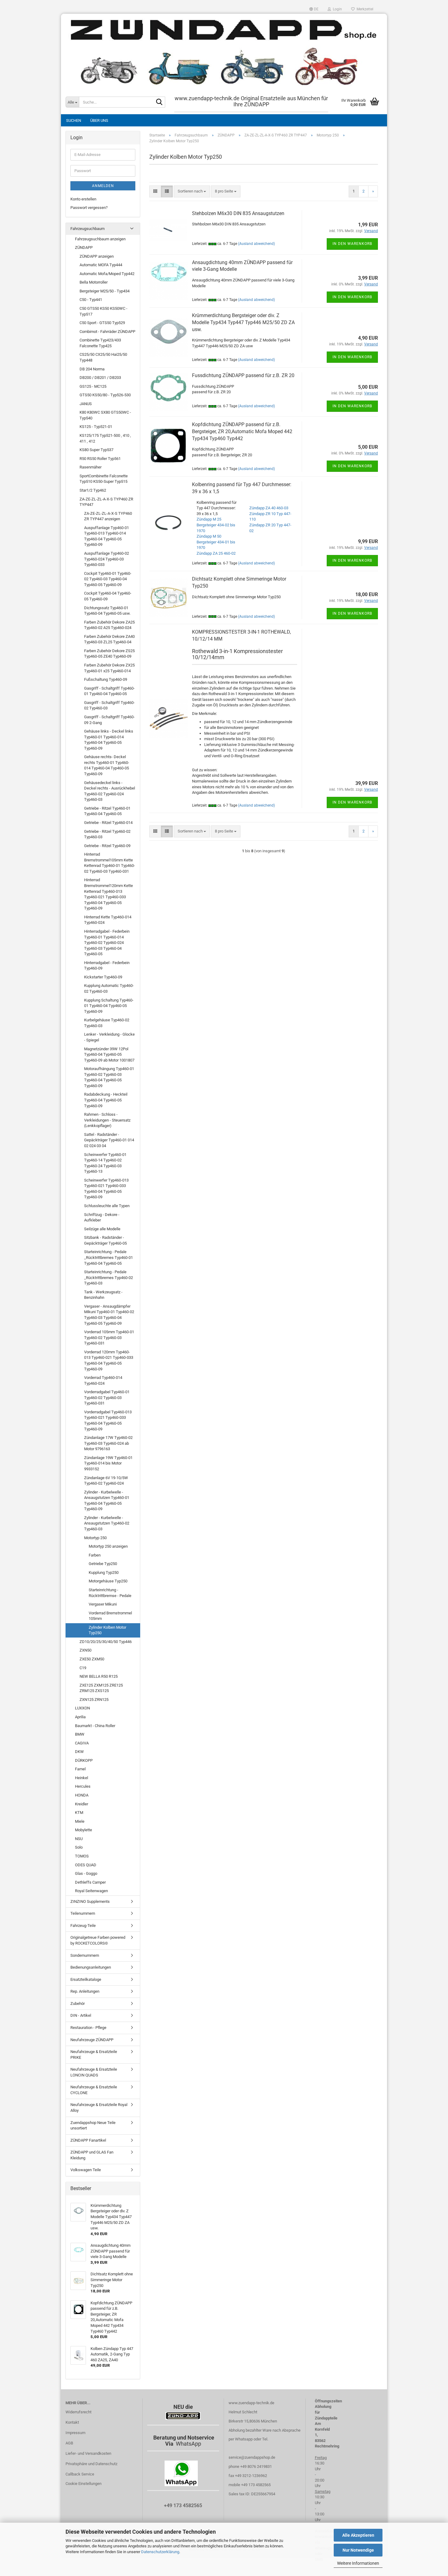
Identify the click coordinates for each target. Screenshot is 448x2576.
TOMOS (82, 1856)
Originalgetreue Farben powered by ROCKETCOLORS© (98, 1940)
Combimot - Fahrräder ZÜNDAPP (107, 332)
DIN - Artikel (81, 2015)
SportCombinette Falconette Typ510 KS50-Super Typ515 (104, 479)
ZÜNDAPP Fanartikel (88, 2140)
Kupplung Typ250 (104, 1572)
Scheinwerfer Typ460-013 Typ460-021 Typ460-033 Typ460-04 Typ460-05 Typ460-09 (106, 1189)
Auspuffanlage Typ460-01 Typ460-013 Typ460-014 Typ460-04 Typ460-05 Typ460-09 (107, 536)
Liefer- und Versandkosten (88, 2453)
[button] (314, 9)
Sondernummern (85, 1955)
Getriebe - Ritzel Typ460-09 (107, 846)
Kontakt (72, 2422)
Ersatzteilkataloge (86, 1979)
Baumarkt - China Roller (95, 1726)
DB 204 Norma (92, 369)
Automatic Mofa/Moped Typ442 (107, 274)
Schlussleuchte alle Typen (107, 1206)
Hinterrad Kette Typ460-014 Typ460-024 (108, 920)
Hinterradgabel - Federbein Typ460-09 (107, 966)
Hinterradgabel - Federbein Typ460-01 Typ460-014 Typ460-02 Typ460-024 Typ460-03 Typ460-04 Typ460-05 (107, 943)
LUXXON (82, 1708)
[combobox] (192, 191)
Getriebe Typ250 (103, 1564)
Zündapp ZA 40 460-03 (269, 508)
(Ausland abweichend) (256, 244)
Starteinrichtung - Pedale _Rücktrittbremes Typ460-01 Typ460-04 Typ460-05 (108, 1257)
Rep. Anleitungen (85, 1991)
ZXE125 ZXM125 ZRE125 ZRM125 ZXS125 (101, 1688)
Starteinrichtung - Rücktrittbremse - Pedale (110, 1593)
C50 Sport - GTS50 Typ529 (102, 323)
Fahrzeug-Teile (83, 1926)
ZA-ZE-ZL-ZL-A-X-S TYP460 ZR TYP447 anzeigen (108, 516)
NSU (79, 1839)
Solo (79, 1847)
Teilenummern (83, 1913)
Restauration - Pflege (88, 2028)
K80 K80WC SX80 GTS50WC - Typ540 (105, 415)
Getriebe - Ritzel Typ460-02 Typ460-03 (107, 834)
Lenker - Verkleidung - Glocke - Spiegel (109, 1037)
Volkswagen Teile (86, 2170)
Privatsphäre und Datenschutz (91, 2464)
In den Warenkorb (352, 244)
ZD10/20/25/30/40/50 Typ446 (106, 1642)
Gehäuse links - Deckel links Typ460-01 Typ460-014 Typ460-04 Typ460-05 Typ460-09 (109, 740)
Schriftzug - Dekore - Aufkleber (102, 1217)
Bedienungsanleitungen (91, 1967)
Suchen (74, 120)
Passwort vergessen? (89, 208)
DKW (79, 1752)
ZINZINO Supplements (90, 1901)
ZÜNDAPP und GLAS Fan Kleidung (92, 2155)
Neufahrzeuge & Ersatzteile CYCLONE (94, 2090)
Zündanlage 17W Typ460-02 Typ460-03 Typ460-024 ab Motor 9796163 (108, 1443)
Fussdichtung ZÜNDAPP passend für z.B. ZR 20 (243, 375)
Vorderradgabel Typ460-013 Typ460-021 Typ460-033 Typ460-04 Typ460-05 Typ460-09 (108, 1421)
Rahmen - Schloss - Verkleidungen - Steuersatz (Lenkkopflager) (107, 1120)
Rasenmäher (91, 467)
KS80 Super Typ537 (96, 450)
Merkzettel (364, 9)
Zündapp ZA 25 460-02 (216, 553)
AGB (69, 2443)
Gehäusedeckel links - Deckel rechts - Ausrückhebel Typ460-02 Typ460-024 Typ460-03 (110, 791)
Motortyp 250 (95, 1538)
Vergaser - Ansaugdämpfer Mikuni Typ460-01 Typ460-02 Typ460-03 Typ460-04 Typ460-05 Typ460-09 (109, 1315)
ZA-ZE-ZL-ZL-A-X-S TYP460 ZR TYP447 (106, 502)
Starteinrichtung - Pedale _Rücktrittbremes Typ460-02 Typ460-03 (108, 1277)
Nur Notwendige (358, 2550)
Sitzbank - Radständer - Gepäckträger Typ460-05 (105, 1240)
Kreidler (82, 1804)
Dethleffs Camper (90, 1882)
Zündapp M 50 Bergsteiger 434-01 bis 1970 (216, 542)
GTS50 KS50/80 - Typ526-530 (105, 395)
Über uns (99, 120)
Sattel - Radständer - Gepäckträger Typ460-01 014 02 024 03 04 (109, 1140)
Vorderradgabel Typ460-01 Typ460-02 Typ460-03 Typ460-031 (107, 1398)
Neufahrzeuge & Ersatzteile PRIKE (94, 2055)
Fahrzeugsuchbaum (87, 229)
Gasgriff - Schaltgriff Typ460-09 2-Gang (109, 720)
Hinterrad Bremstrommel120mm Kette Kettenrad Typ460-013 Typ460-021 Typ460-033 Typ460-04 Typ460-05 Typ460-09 (108, 894)
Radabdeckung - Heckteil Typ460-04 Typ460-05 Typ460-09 (106, 1100)
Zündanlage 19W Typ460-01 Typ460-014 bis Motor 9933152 (108, 1463)
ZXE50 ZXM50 (92, 1659)
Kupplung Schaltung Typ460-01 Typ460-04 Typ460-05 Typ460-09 (109, 1006)
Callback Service (80, 2474)
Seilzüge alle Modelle (102, 1229)
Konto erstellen (83, 199)
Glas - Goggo (86, 1873)
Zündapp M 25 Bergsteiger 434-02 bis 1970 (216, 525)
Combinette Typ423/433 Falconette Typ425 (100, 343)
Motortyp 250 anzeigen (108, 1546)
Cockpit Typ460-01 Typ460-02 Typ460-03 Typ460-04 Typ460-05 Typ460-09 (108, 579)
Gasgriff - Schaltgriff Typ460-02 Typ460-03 (109, 705)
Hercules (83, 1786)
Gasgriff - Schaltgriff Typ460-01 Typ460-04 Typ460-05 (109, 691)
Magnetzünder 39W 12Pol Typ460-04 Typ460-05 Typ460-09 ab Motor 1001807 (109, 1055)
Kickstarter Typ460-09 (103, 977)
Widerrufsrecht (78, 2412)
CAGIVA (82, 1743)
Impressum (75, 2433)
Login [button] (336, 9)
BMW (80, 1734)
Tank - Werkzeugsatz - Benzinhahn (103, 1295)
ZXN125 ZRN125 (94, 1700)
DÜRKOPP (84, 1760)
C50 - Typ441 (91, 300)
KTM (79, 1813)
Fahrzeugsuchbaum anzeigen (100, 239)
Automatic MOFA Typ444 (101, 265)
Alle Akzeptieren (358, 2535)
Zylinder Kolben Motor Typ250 (107, 1630)
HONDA (82, 1795)
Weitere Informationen (358, 2563)
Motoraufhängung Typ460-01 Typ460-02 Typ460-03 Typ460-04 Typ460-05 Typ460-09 (109, 1077)
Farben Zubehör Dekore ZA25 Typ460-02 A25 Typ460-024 (109, 625)
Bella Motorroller (94, 282)
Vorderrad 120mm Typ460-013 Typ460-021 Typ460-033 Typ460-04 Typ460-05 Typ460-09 (109, 1360)
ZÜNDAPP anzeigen (97, 256)
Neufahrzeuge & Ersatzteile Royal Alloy (99, 2108)
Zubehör (78, 2004)
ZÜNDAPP (84, 247)
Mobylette (84, 1830)
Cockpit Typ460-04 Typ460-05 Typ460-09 (108, 596)
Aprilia (80, 1717)
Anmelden (103, 186)
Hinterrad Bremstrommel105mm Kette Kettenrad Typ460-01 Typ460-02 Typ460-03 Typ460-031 (110, 863)
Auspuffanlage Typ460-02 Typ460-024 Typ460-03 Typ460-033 (107, 559)
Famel (80, 1769)
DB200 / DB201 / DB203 (100, 378)
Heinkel (82, 1778)
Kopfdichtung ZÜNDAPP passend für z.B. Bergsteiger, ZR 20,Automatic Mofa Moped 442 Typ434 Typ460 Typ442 (242, 431)
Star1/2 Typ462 (93, 490)
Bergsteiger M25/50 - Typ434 (105, 291)
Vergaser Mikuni (103, 1604)
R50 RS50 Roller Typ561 (100, 459)
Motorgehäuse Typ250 (108, 1581)
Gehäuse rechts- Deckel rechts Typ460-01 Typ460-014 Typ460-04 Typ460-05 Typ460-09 (107, 765)
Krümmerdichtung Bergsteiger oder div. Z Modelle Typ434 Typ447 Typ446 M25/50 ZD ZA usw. (243, 322)
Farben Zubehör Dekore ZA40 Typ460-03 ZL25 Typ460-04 (109, 639)
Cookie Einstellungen (84, 2484)
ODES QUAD (86, 1865)
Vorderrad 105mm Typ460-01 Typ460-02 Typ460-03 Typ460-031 (109, 1337)
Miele (80, 1821)
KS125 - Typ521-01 (96, 427)
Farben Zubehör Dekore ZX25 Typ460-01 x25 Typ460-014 (109, 668)
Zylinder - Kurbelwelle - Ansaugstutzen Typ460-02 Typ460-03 (107, 1523)
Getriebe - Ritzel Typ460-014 (108, 823)
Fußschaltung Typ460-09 (106, 679)
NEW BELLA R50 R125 (99, 1676)
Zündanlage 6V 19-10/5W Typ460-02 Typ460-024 (106, 1481)
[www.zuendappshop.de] (224, 52)
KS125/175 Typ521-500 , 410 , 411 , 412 (105, 438)
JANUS (86, 404)
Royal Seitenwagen (91, 1891)
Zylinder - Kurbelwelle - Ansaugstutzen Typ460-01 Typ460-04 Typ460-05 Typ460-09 (107, 1501)
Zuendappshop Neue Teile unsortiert (93, 2125)
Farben (95, 1555)
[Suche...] (159, 102)
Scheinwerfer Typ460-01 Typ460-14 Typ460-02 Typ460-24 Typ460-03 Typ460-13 (105, 1163)
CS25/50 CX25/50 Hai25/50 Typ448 (103, 357)
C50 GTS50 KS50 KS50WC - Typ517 (103, 311)
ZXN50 (85, 1650)
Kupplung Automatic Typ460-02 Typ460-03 (109, 988)
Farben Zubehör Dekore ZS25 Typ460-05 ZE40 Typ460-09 (109, 654)
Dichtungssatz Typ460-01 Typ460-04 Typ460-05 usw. (107, 611)
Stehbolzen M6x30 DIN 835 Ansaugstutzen (238, 213)
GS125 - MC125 (93, 386)
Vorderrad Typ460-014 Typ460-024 (103, 1380)
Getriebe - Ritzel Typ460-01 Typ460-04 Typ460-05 (107, 811)
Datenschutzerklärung (160, 2552)
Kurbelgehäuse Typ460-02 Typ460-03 (107, 1023)
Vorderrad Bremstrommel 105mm (110, 1616)
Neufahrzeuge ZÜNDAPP (92, 2040)
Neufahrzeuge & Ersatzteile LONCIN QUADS (94, 2072)
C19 (83, 1668)
